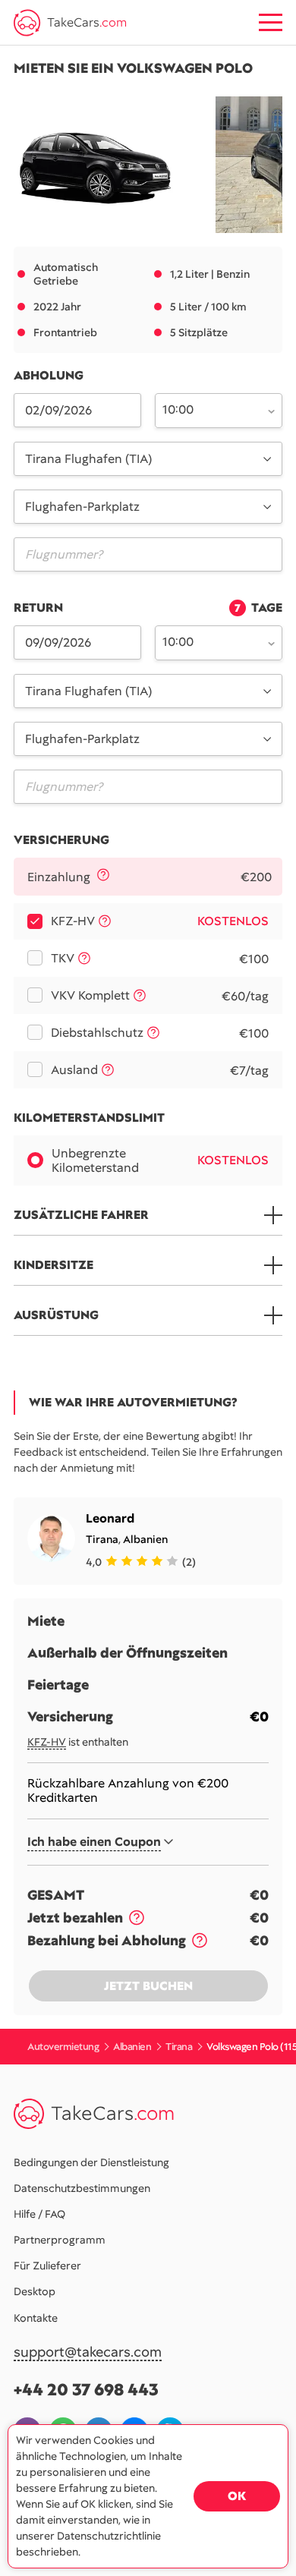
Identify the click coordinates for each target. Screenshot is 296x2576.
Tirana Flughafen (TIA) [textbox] (88, 459)
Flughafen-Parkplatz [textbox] (82, 507)
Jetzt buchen (148, 1986)
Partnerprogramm (60, 2240)
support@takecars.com (88, 2352)
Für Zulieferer (47, 2266)
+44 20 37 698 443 (86, 2390)
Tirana (102, 1539)
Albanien (145, 1539)
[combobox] (210, 409)
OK (237, 2496)
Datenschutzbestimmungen (82, 2188)
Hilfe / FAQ (39, 2214)
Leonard (110, 1518)
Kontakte (36, 2318)
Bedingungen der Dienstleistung (91, 2162)
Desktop (35, 2291)
